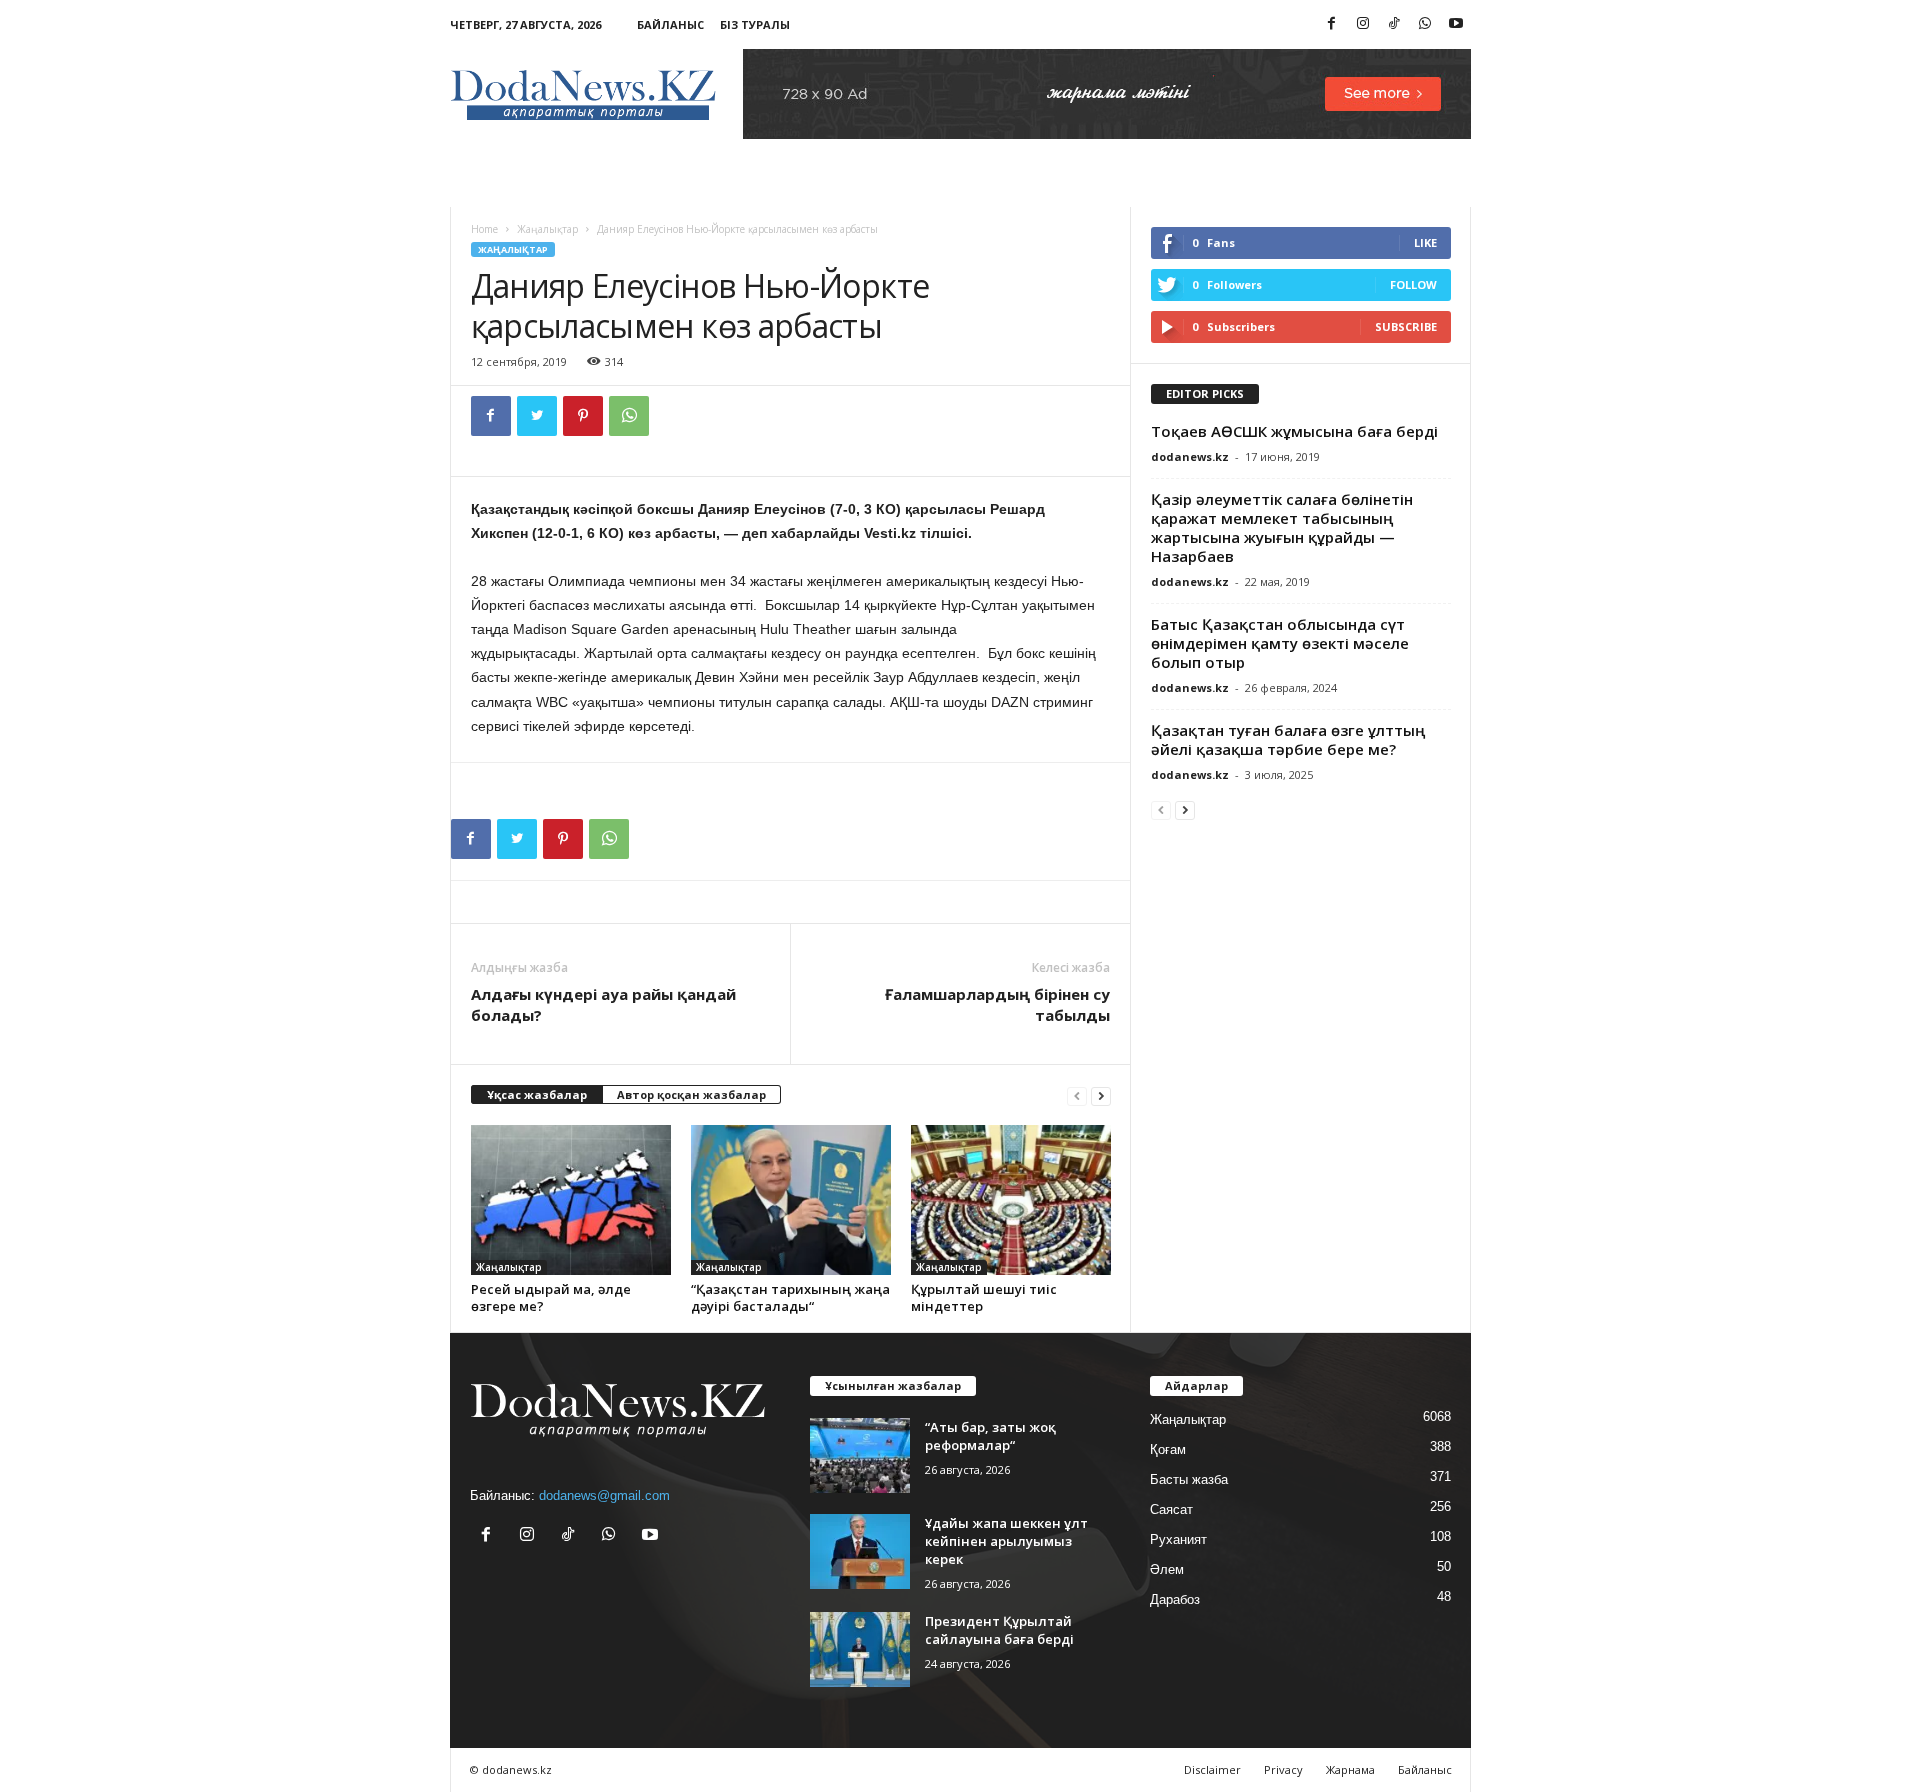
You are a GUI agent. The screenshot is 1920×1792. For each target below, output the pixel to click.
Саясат (1171, 1509)
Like (1425, 242)
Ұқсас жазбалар (537, 1094)
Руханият (1178, 1539)
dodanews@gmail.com (604, 1495)
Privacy (1283, 1769)
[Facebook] (1332, 24)
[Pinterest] (583, 416)
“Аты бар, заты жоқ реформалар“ (990, 1436)
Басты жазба (1189, 1479)
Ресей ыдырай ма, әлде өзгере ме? (551, 1297)
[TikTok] (1394, 24)
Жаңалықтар (547, 229)
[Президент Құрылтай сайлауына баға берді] (860, 1649)
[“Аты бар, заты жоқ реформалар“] (860, 1455)
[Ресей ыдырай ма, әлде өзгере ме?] (571, 1200)
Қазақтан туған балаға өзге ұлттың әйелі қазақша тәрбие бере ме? (1288, 739)
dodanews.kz (1190, 456)
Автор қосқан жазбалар (691, 1094)
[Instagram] (1363, 24)
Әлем (1167, 1569)
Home (484, 229)
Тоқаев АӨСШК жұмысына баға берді (1294, 431)
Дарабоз (1175, 1599)
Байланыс (670, 24)
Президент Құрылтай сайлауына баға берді (999, 1630)
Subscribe (1406, 326)
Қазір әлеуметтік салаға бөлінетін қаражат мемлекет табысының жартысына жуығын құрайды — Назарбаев (1282, 527)
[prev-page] (1077, 1095)
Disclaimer (1212, 1769)
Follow (1413, 284)
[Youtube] (1456, 24)
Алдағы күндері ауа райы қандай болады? (603, 1004)
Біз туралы (755, 24)
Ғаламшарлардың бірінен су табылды (997, 1004)
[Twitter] (537, 416)
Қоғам (1168, 1449)
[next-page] (1101, 1095)
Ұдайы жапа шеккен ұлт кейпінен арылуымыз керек (1006, 1541)
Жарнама (1350, 1769)
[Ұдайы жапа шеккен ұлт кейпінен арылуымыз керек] (860, 1551)
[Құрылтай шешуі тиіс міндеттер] (1011, 1200)
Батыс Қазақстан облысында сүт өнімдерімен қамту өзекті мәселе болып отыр (1280, 643)
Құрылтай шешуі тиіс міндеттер (984, 1297)
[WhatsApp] (1425, 24)
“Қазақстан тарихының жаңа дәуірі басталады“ (790, 1297)
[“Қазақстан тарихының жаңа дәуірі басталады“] (791, 1200)
